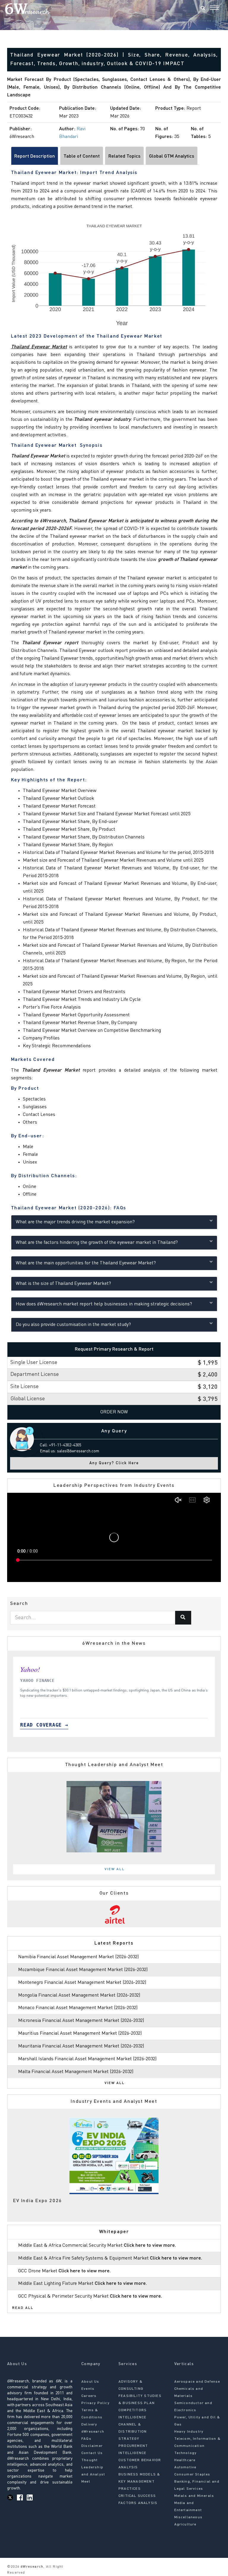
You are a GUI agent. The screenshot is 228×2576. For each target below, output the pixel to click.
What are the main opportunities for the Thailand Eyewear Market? (86, 1263)
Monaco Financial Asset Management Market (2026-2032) (78, 2008)
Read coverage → (44, 1725)
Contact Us (92, 2453)
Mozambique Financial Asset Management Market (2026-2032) (83, 1970)
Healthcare (185, 2460)
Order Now (114, 1412)
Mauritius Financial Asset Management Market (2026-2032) (80, 2033)
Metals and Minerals (194, 2496)
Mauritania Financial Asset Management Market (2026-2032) (81, 2046)
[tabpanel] (114, 1817)
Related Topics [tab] (124, 156)
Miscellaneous (189, 2517)
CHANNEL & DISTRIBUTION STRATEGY (133, 2432)
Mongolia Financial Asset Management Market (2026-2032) (79, 1995)
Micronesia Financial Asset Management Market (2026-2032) (81, 2021)
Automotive (185, 2467)
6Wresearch (31, 2567)
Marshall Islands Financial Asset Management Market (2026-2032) (87, 2059)
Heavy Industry (189, 2432)
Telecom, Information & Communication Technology (197, 2446)
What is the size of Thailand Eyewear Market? (63, 1284)
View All (115, 1869)
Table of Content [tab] (82, 156)
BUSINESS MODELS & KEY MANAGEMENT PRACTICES (139, 2482)
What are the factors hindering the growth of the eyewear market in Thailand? (97, 1243)
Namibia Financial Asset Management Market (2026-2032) (78, 1957)
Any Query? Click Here (114, 1463)
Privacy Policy (95, 2403)
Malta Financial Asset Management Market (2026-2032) (76, 2072)
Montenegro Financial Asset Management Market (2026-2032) (82, 1983)
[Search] (203, 9)
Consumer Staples (192, 2475)
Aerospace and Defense (197, 2382)
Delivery (89, 2425)
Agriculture (185, 2525)
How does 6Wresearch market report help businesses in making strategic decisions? (104, 1304)
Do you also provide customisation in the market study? (73, 1325)
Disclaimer (92, 2446)
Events (88, 2389)
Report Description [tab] (35, 156)
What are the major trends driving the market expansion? (75, 1222)
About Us (90, 2382)
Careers (89, 2396)
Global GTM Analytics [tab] (172, 156)
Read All (23, 2308)
